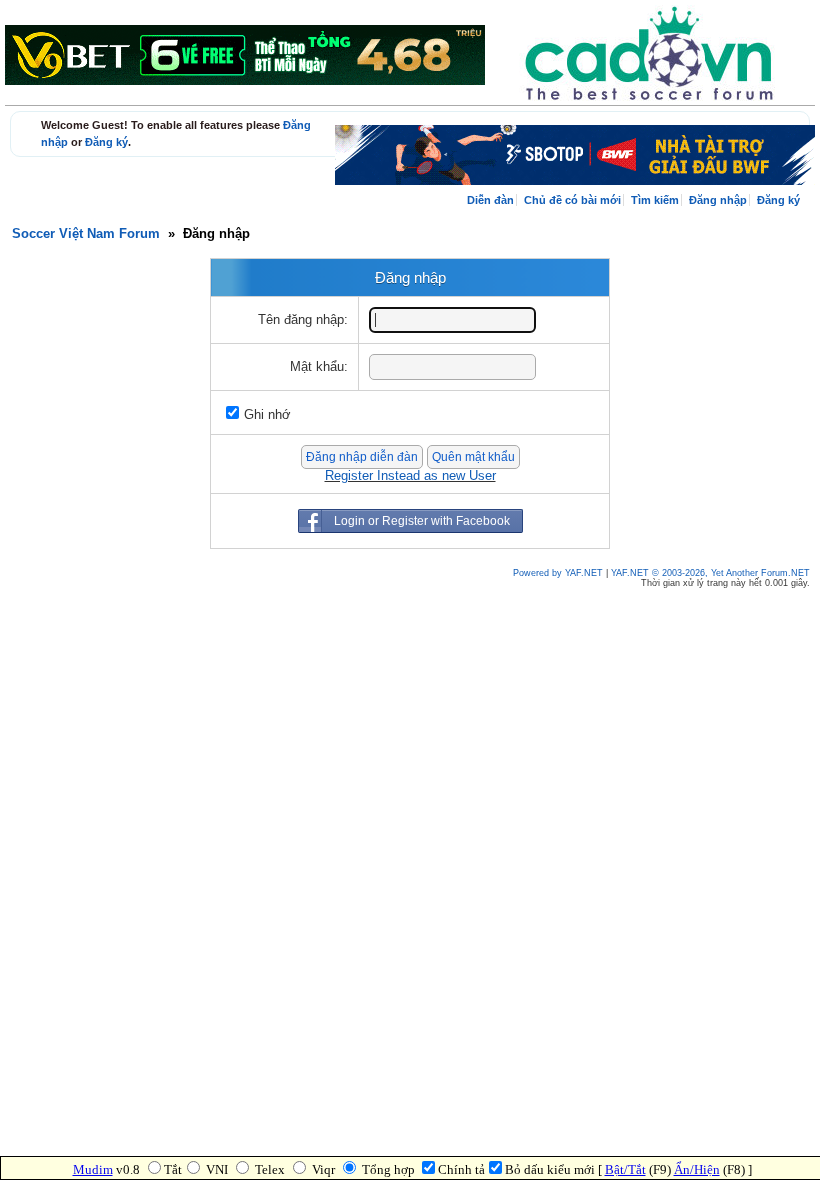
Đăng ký (106, 142)
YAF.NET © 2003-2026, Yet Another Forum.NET (710, 573)
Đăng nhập (718, 200)
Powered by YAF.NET (558, 573)
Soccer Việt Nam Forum (86, 234)
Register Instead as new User (410, 476)
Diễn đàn (490, 200)
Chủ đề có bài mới (572, 200)
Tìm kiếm (655, 200)
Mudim (93, 1169)
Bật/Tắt (625, 1169)
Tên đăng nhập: (303, 320)
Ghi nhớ (267, 415)
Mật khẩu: (319, 367)
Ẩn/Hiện (697, 1169)
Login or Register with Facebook (422, 521)
